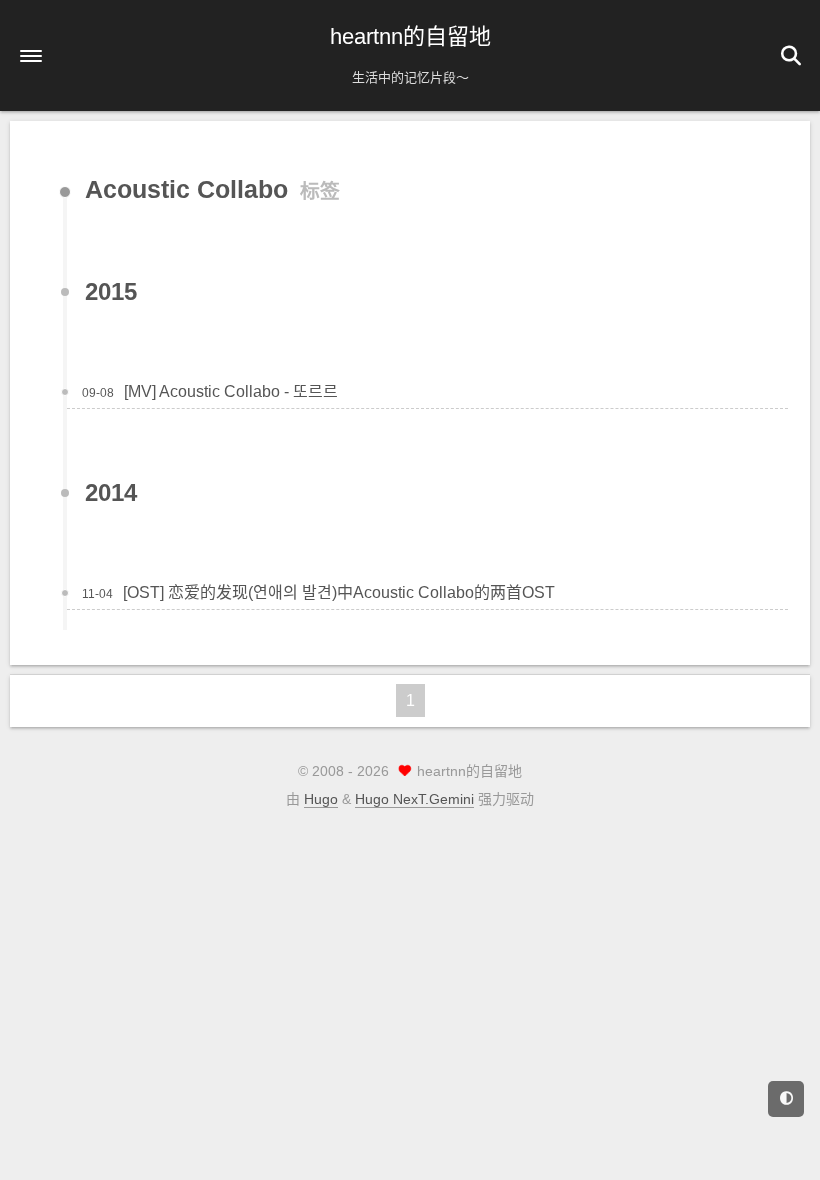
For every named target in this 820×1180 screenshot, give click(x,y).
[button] (31, 56)
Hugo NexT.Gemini (414, 799)
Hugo (321, 799)
